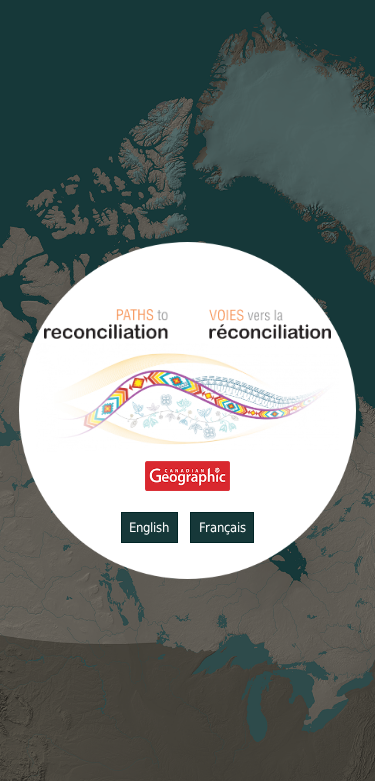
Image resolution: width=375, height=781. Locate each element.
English (149, 527)
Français (222, 527)
